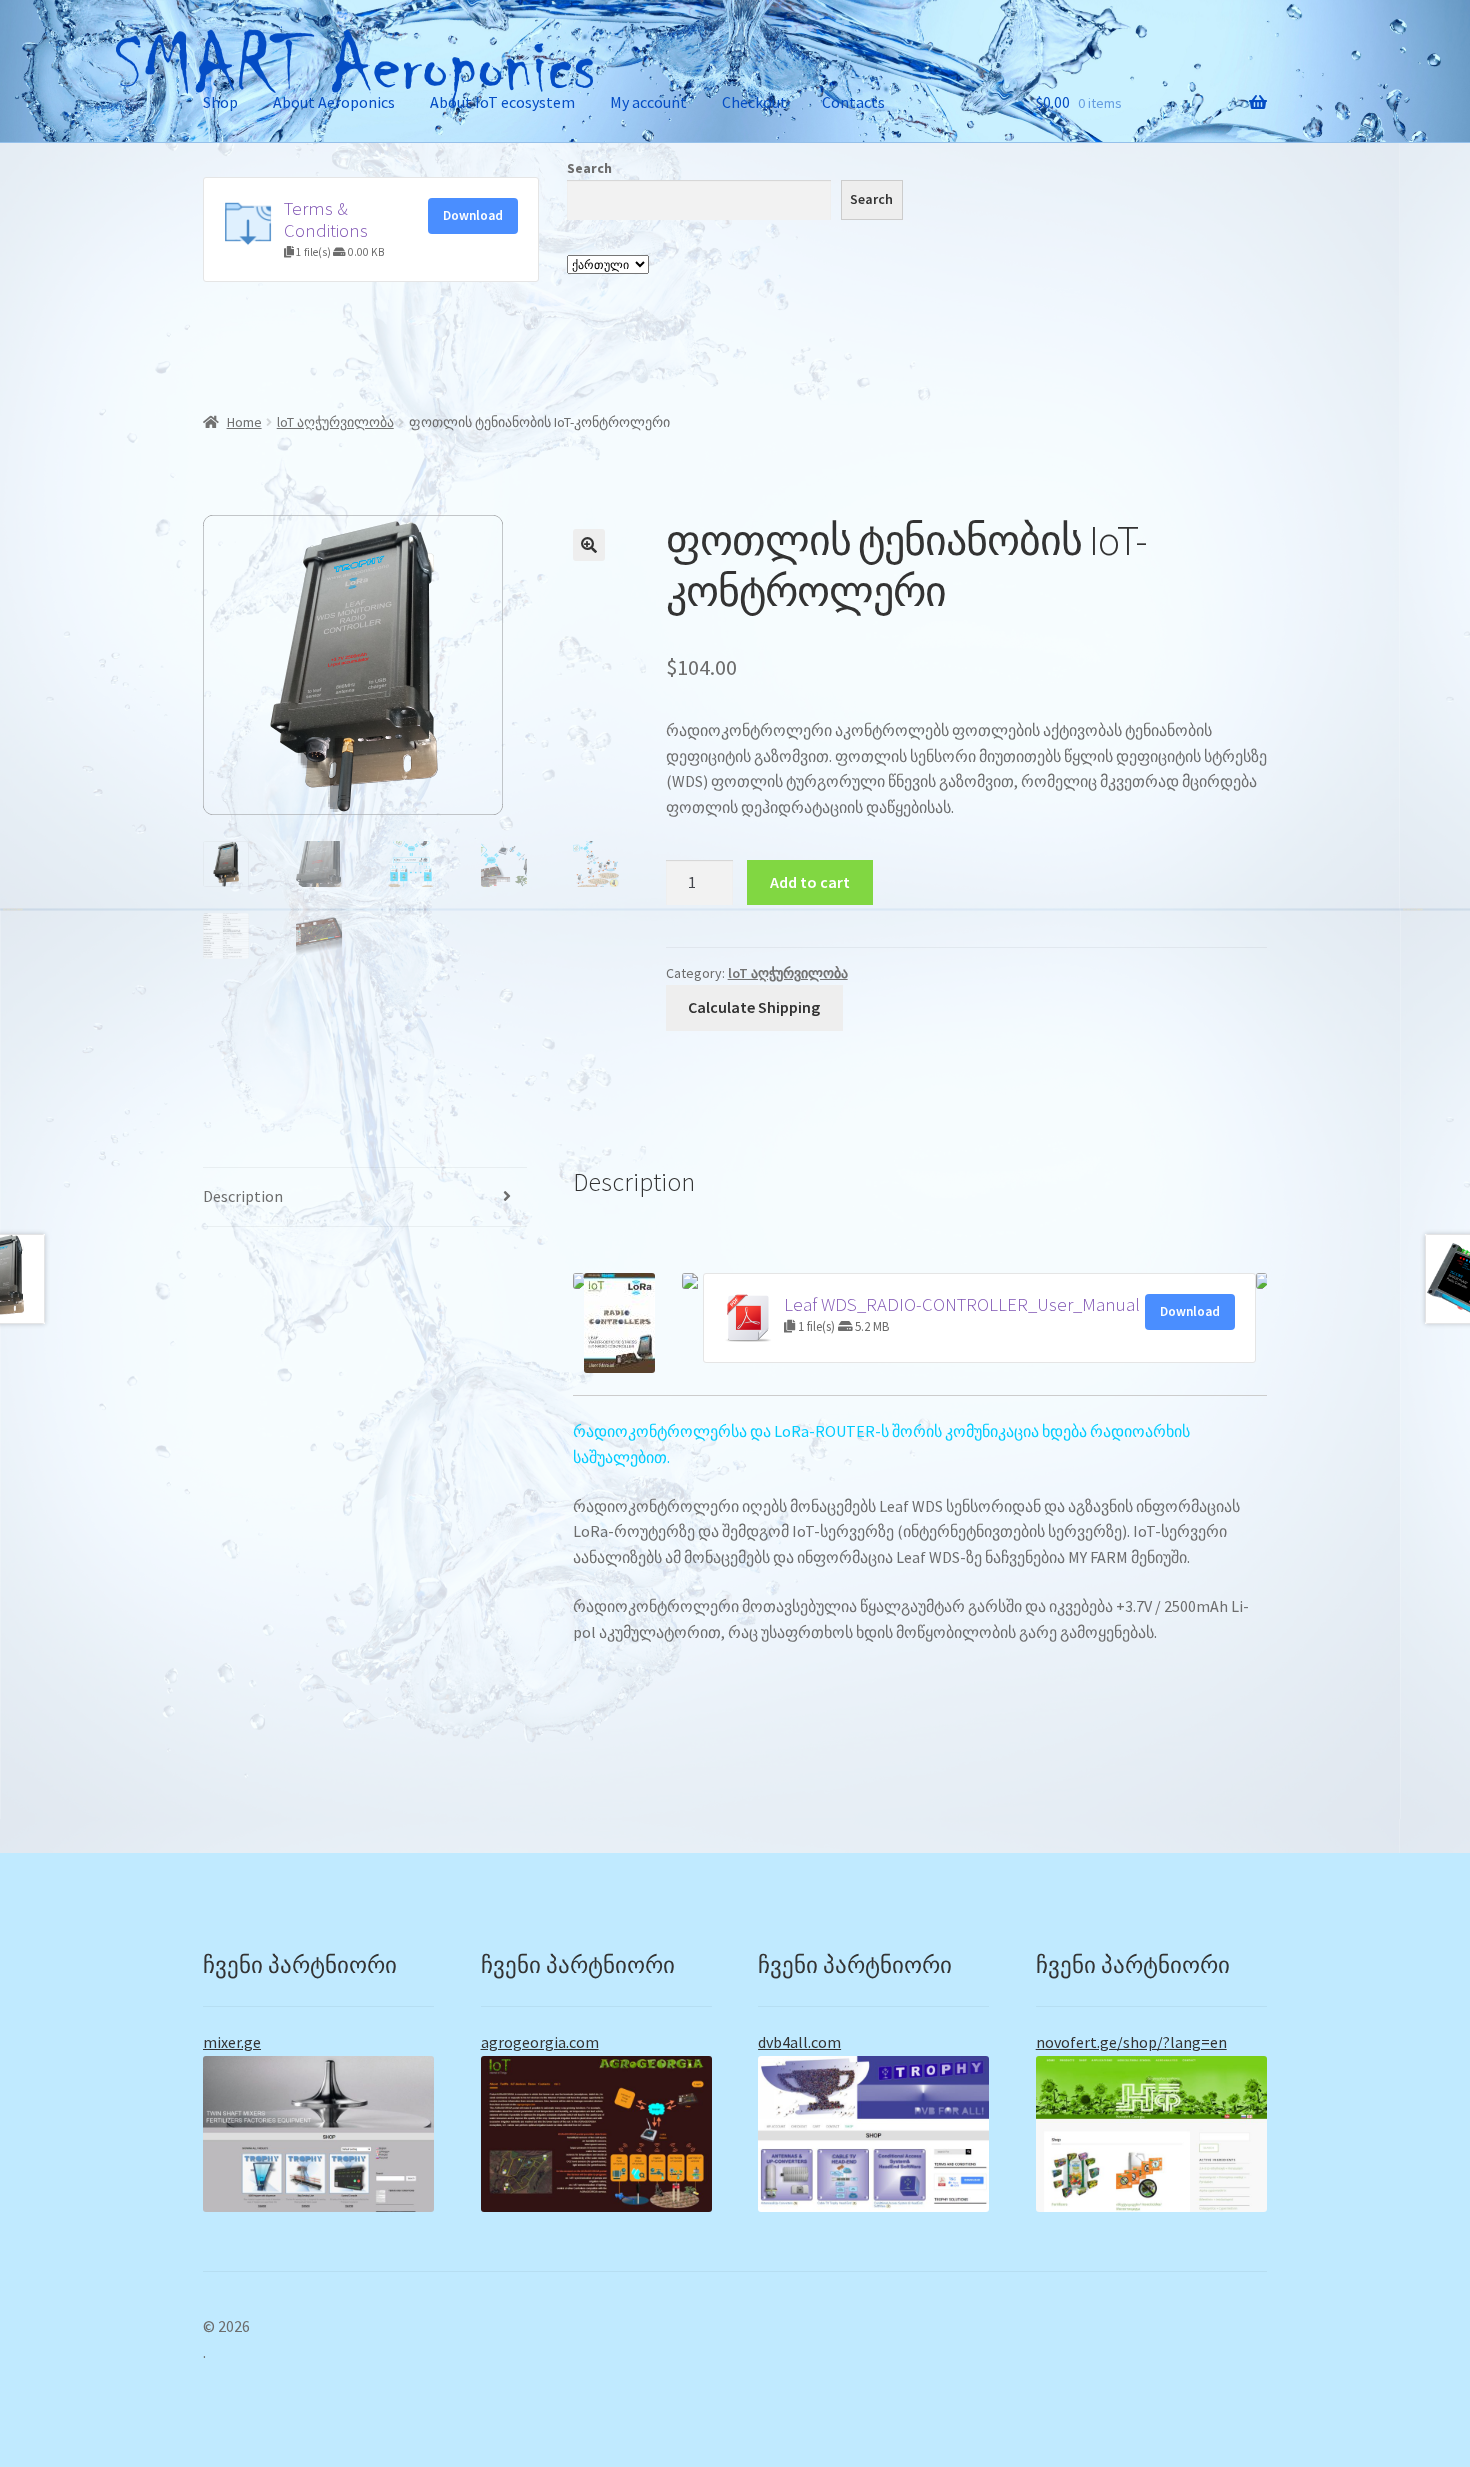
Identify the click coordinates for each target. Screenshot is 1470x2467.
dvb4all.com (799, 2042)
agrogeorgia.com (540, 2042)
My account (648, 102)
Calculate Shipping (754, 1007)
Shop (220, 102)
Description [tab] (243, 1196)
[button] (589, 545)
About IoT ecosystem (502, 102)
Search (589, 168)
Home (244, 422)
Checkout (754, 102)
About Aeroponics (334, 102)
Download (473, 215)
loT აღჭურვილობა (335, 422)
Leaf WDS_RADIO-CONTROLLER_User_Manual (962, 1304)
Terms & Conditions (326, 219)
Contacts (853, 102)
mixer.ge (232, 2042)
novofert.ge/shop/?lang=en (1131, 2042)
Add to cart (810, 882)
